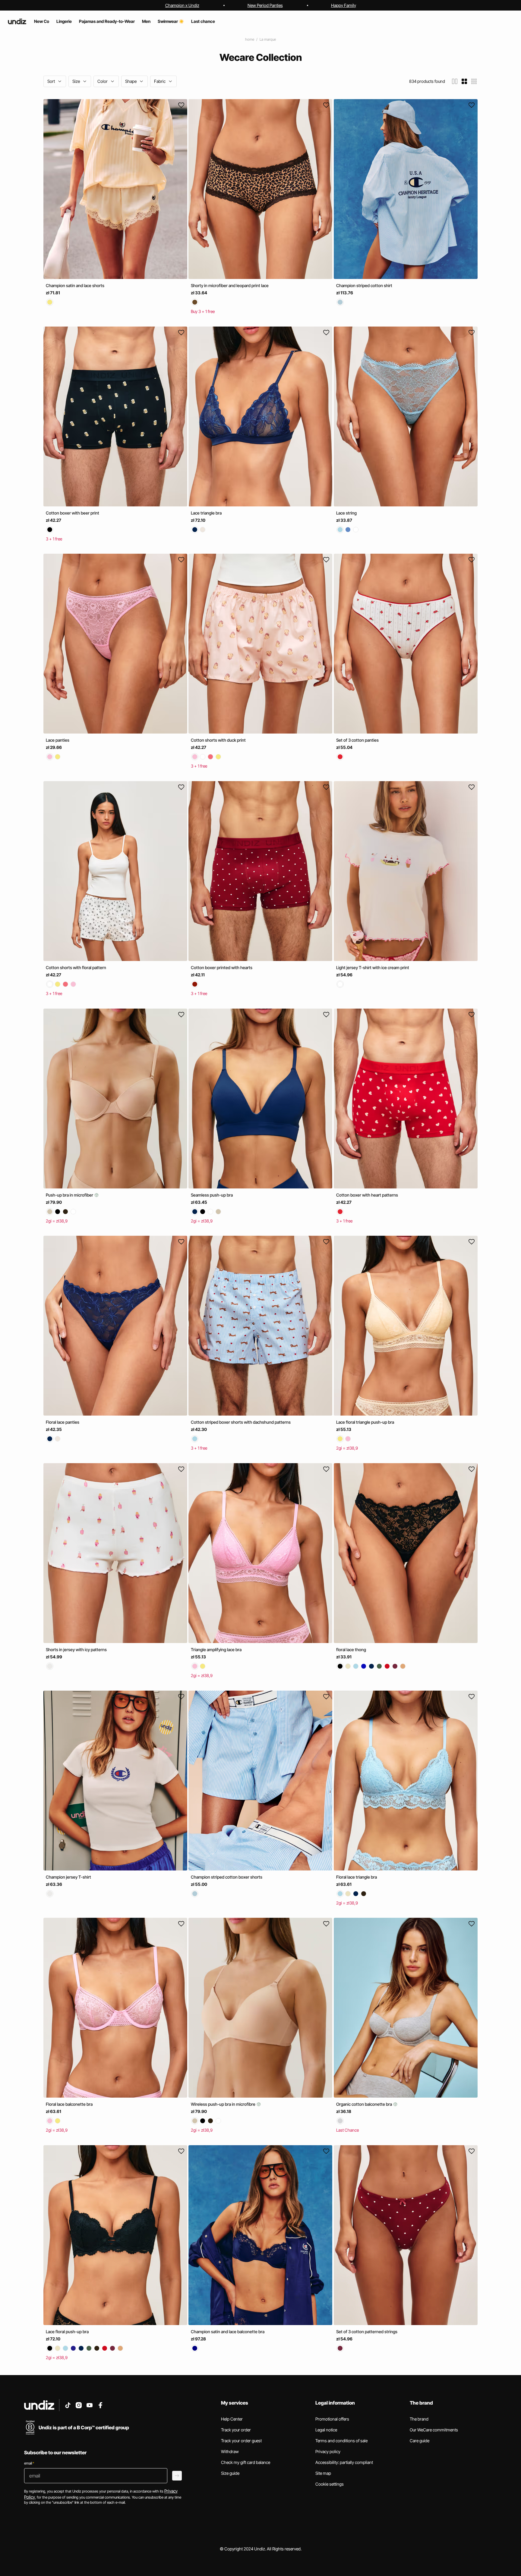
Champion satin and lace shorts (75, 285)
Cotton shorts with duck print (218, 740)
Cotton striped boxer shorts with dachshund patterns (241, 1422)
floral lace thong (351, 1650)
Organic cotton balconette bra (365, 2104)
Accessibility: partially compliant (344, 2462)
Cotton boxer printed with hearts (222, 967)
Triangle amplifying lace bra (216, 1650)
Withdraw (230, 2451)
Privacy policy (328, 2451)
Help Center (232, 2419)
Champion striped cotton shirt (364, 285)
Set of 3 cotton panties (357, 740)
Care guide (420, 2441)
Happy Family (344, 5)
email (29, 2463)
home (250, 39)
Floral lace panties (63, 1422)
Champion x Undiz (182, 5)
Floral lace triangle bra (357, 1877)
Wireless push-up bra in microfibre (224, 2104)
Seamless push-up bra (212, 1195)
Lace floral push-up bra (67, 2332)
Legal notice (326, 2430)
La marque (268, 39)
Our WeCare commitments (434, 2430)
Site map (323, 2473)
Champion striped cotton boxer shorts (227, 1877)
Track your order (236, 2430)
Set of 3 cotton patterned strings (367, 2332)
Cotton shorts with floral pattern (76, 967)
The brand (419, 2419)
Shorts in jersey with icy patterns (76, 1650)
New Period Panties (265, 5)
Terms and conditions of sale (341, 2441)
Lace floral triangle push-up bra (365, 1422)
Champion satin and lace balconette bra (228, 2332)
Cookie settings (330, 2484)
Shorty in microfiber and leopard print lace (230, 285)
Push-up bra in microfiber (70, 1195)
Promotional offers (332, 2419)
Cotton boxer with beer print (73, 513)
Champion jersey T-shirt (68, 1877)
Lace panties (58, 740)
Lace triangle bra (206, 513)
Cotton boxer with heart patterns (367, 1195)
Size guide (230, 2473)
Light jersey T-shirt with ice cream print (373, 967)
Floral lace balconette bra (69, 2104)
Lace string (346, 513)
